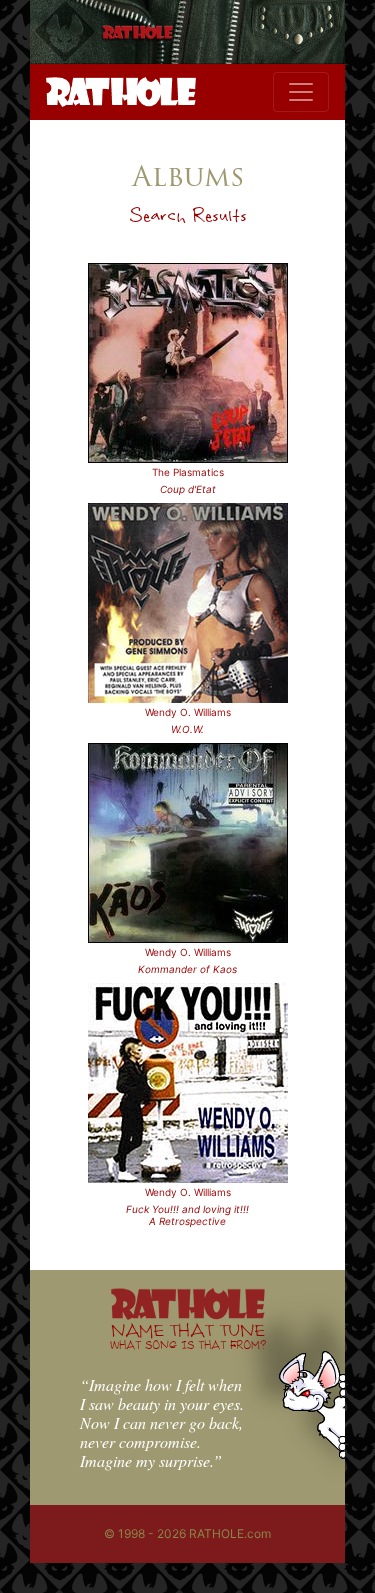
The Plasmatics (188, 472)
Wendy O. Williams (188, 712)
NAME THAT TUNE (188, 1335)
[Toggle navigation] (301, 92)
